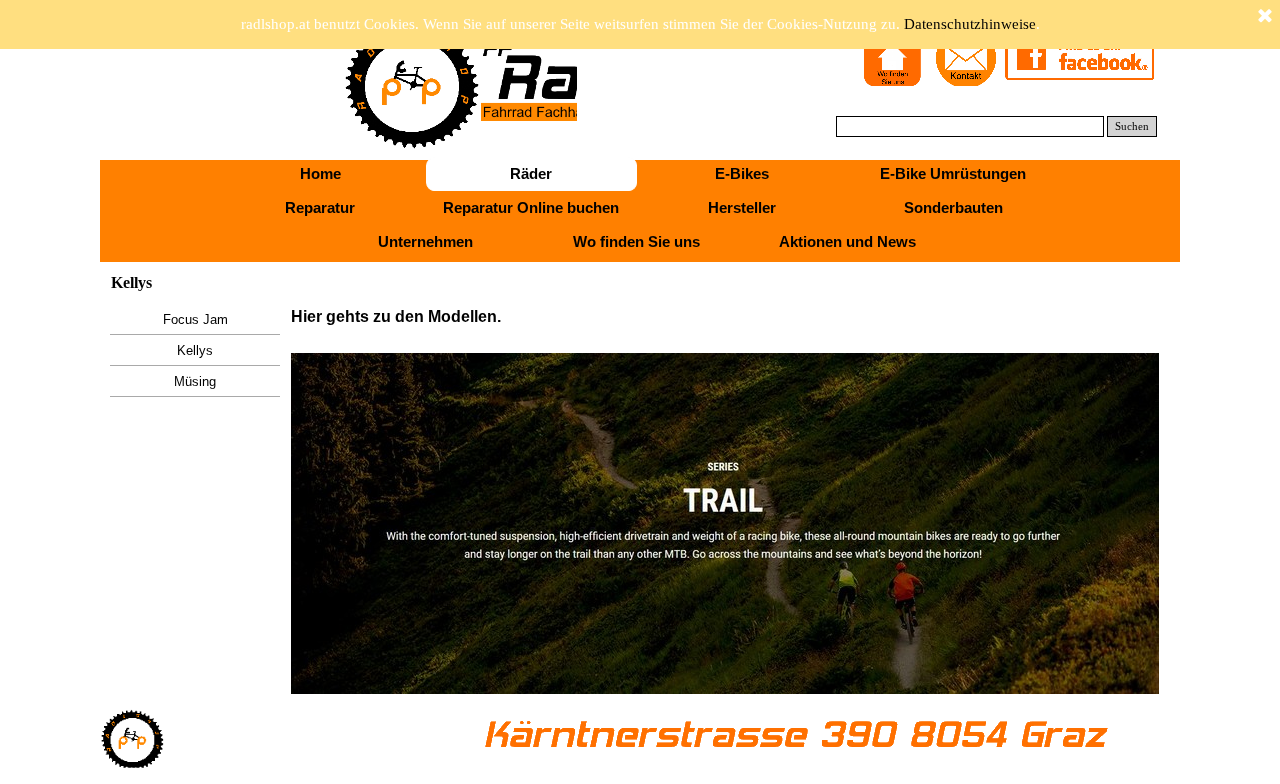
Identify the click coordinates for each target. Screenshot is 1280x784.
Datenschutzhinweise (970, 24)
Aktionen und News (847, 242)
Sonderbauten (953, 208)
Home (320, 174)
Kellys (195, 350)
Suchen (1132, 126)
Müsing (195, 381)
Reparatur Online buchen (531, 208)
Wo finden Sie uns (636, 242)
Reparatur (320, 208)
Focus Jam (195, 319)
